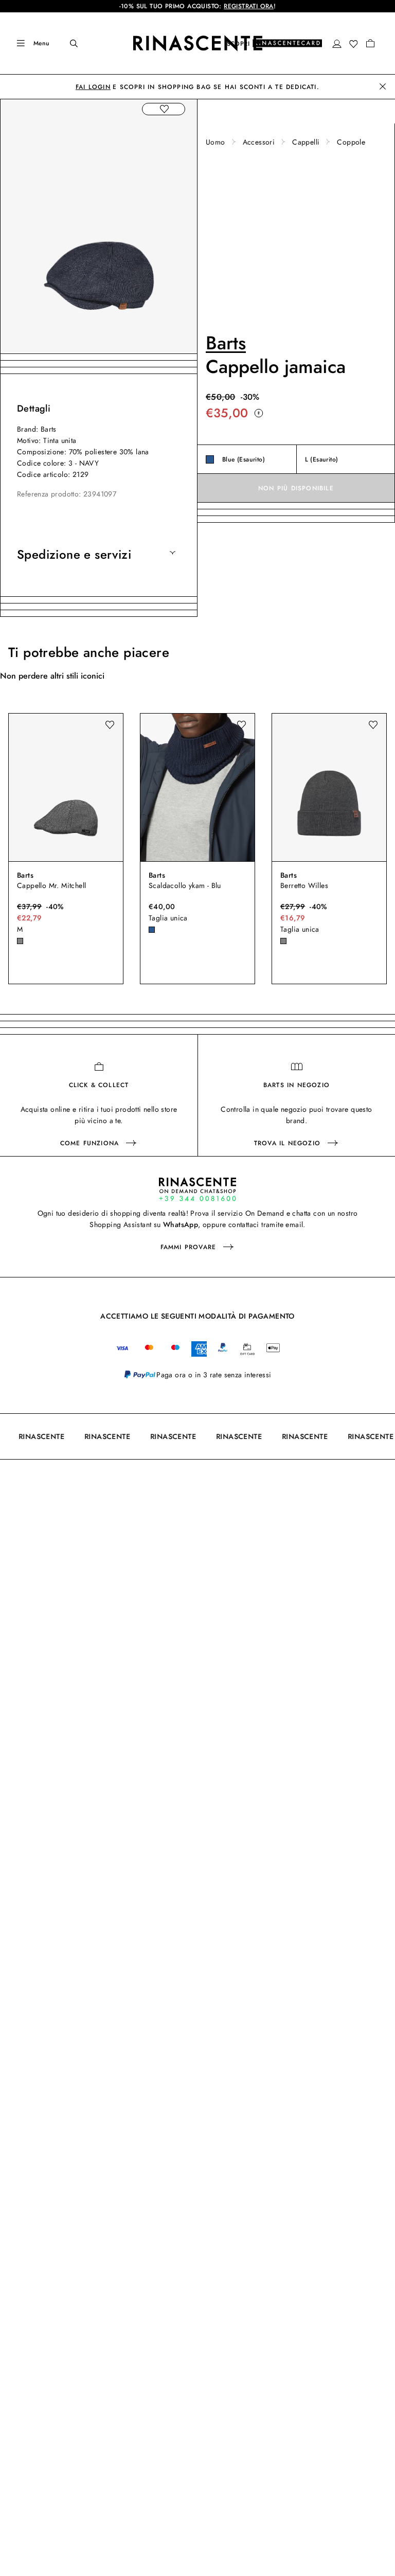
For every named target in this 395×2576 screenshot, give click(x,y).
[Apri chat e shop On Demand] (197, 1189)
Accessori (259, 142)
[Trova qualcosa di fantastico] (67, 43)
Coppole (351, 142)
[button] (337, 44)
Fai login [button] (93, 87)
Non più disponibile (296, 488)
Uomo (216, 142)
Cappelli (306, 142)
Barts (226, 343)
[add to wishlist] (164, 109)
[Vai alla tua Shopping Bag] (370, 43)
